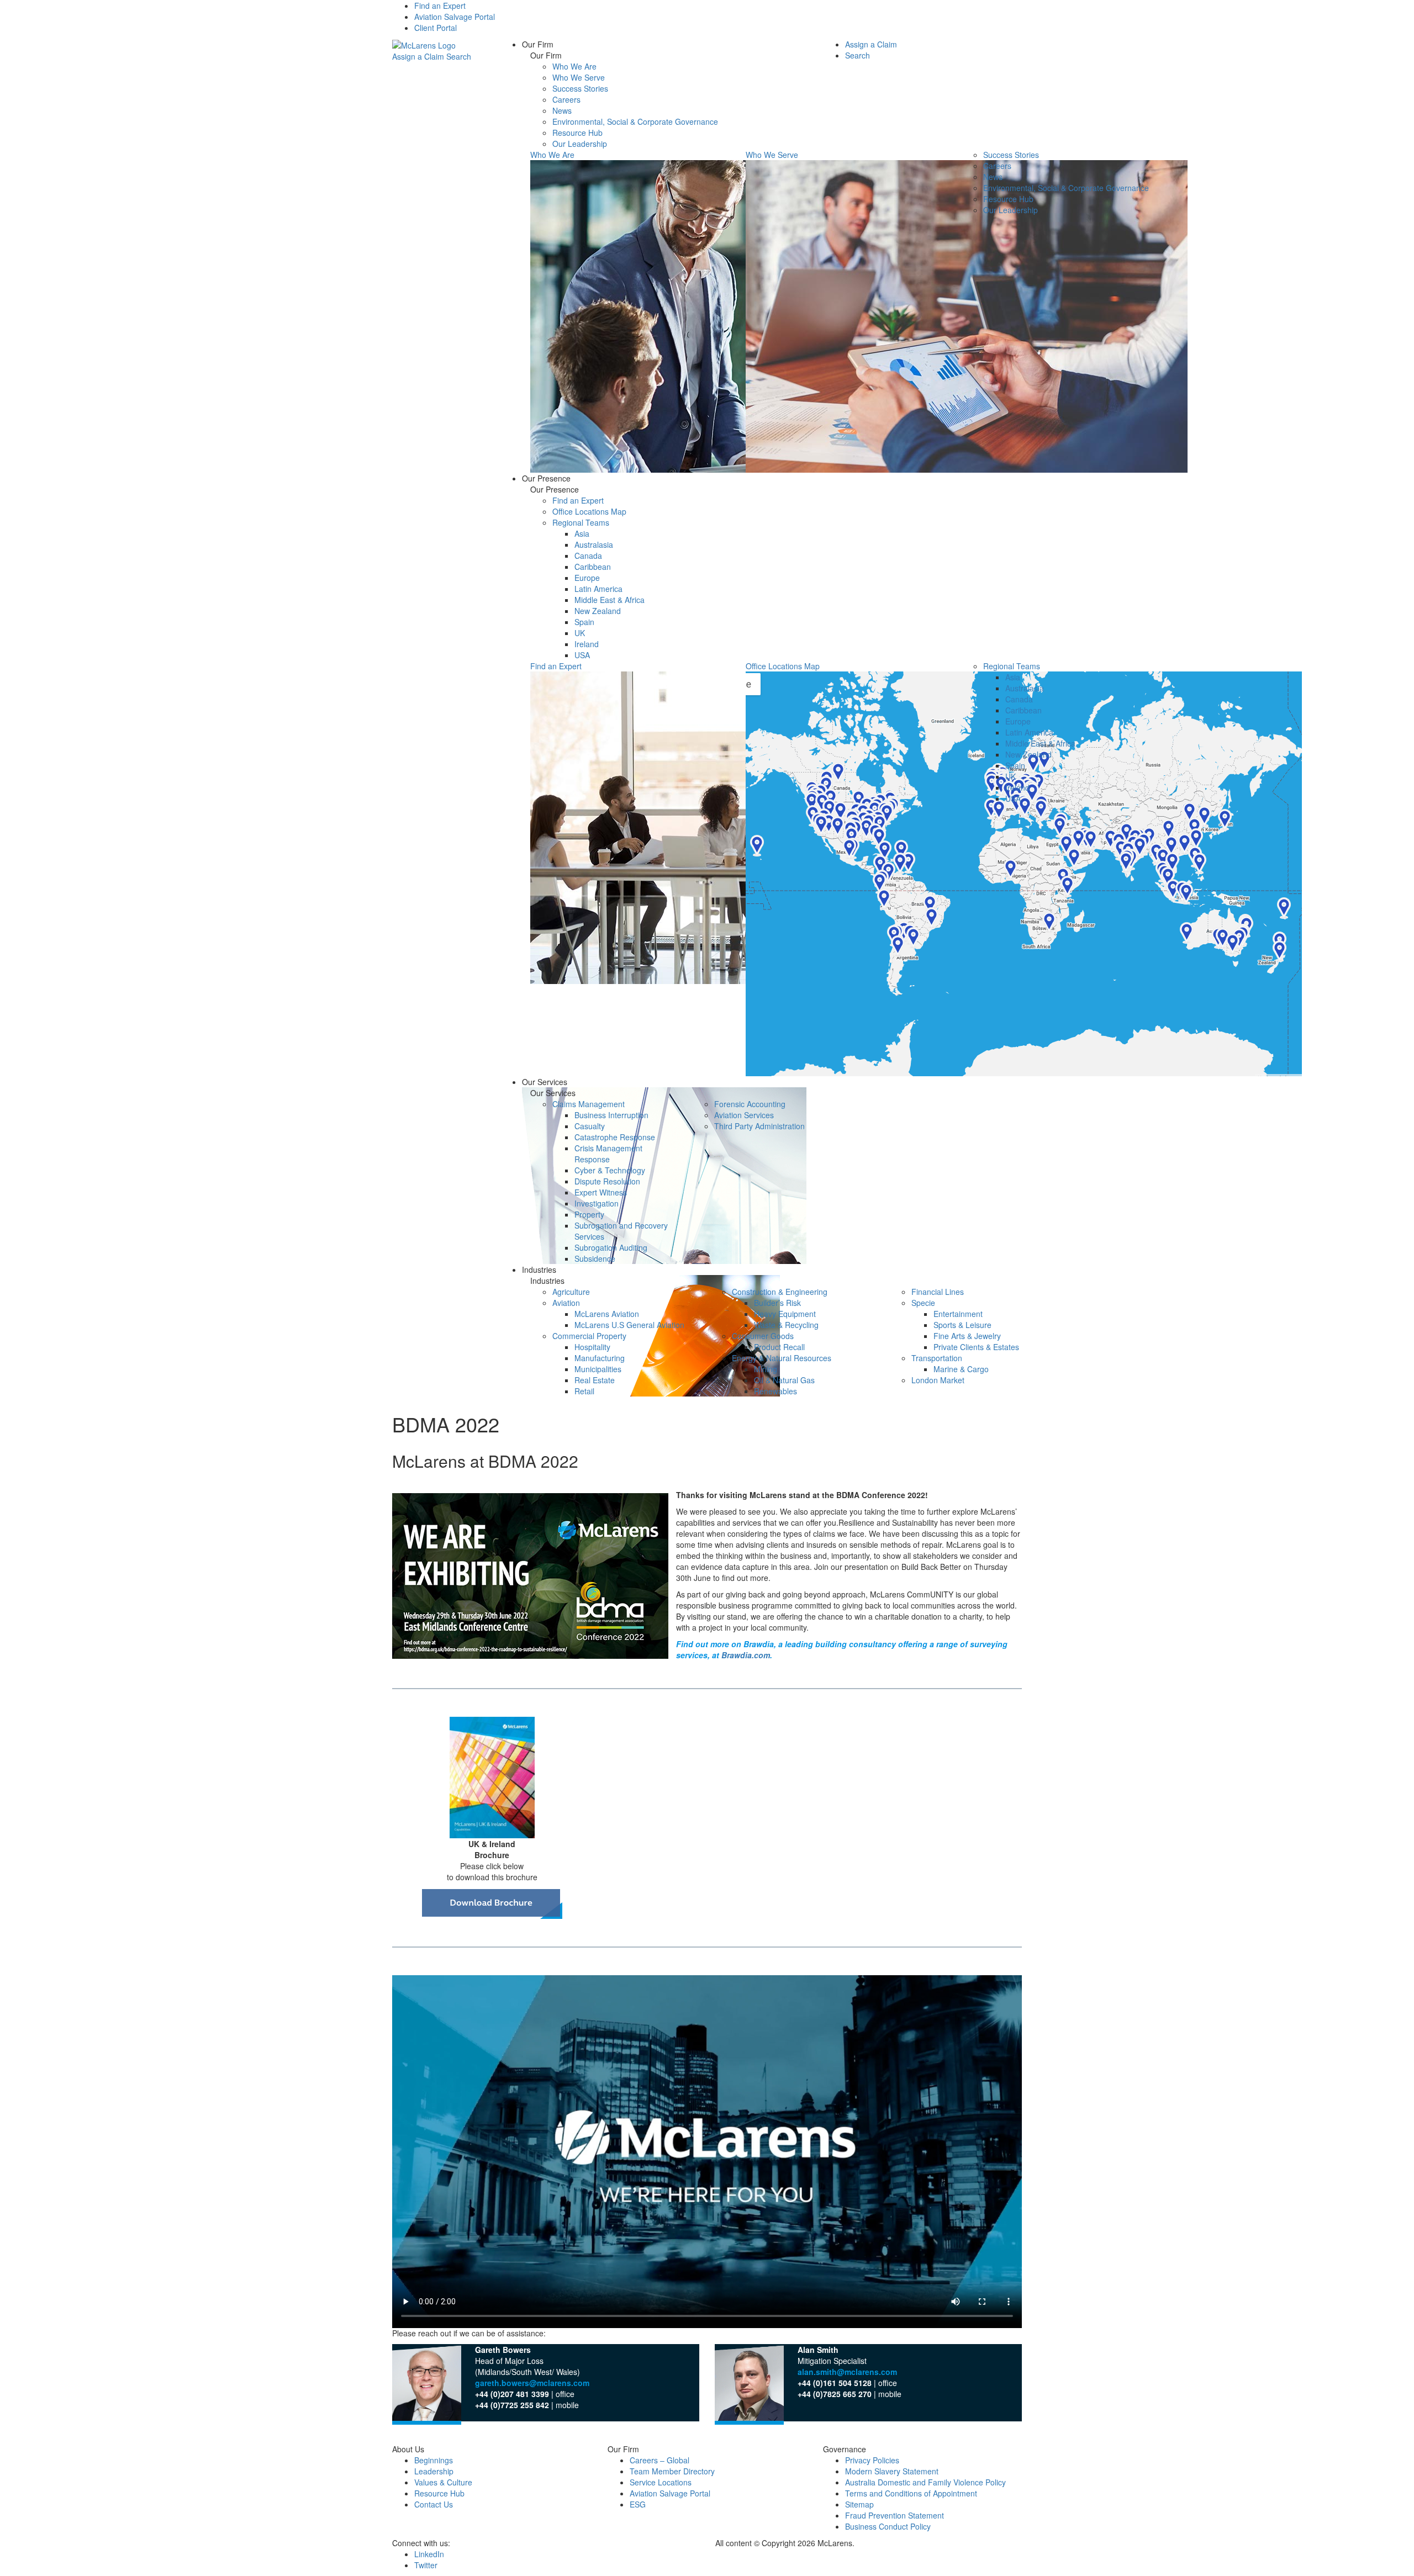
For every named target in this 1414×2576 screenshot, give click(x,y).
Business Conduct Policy (888, 2526)
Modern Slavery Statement (892, 2471)
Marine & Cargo (961, 1369)
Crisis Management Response (608, 1154)
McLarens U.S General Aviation (629, 1325)
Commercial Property (589, 1336)
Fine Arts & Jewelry (967, 1336)
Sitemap (859, 2504)
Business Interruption (611, 1115)
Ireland (587, 644)
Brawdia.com (746, 1655)
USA (582, 655)
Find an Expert (440, 6)
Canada (588, 556)
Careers (566, 99)
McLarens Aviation (607, 1314)
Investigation (597, 1203)
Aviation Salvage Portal (455, 17)
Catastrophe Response (615, 1137)
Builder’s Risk (777, 1303)
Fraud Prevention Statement (895, 2515)
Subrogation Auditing (611, 1247)
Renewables (775, 1391)
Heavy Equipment (785, 1314)
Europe (587, 578)
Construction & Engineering (780, 1292)
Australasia (594, 544)
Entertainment (958, 1314)
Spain (584, 622)
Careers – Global (659, 2460)
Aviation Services (744, 1115)
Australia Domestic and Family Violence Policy (925, 2482)
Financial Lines (938, 1292)
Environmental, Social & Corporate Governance (635, 121)
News (562, 110)
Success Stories (580, 88)
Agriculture (571, 1292)
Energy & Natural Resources (782, 1358)
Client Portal (436, 28)
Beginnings (434, 2460)
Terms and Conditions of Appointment (911, 2493)
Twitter (426, 2565)
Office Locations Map (589, 511)
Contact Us (434, 2504)
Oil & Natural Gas (784, 1380)
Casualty (590, 1126)
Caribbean (593, 567)
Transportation (937, 1358)
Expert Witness (601, 1192)
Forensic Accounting (750, 1104)
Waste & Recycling (786, 1325)
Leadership (434, 2471)
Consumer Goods (763, 1336)
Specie (923, 1303)
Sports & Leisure (962, 1325)
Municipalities (598, 1369)
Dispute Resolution (607, 1181)
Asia (582, 533)
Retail (584, 1391)
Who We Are (574, 66)
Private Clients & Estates (976, 1347)
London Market (938, 1380)
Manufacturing (600, 1358)
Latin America (598, 589)
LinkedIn (429, 2554)
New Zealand (598, 611)
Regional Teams (581, 522)
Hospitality (592, 1347)
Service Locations (661, 2482)
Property (589, 1214)
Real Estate (595, 1380)
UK (580, 633)
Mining (766, 1369)
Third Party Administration (759, 1126)
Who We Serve (579, 77)
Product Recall (779, 1347)
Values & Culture (443, 2482)
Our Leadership (580, 144)
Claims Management (589, 1104)
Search (459, 56)
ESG (638, 2504)
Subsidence (595, 1258)
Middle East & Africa (610, 600)
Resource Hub (577, 133)
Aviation (566, 1303)
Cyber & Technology (610, 1170)
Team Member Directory (672, 2471)
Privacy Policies (872, 2460)
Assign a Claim (418, 56)
